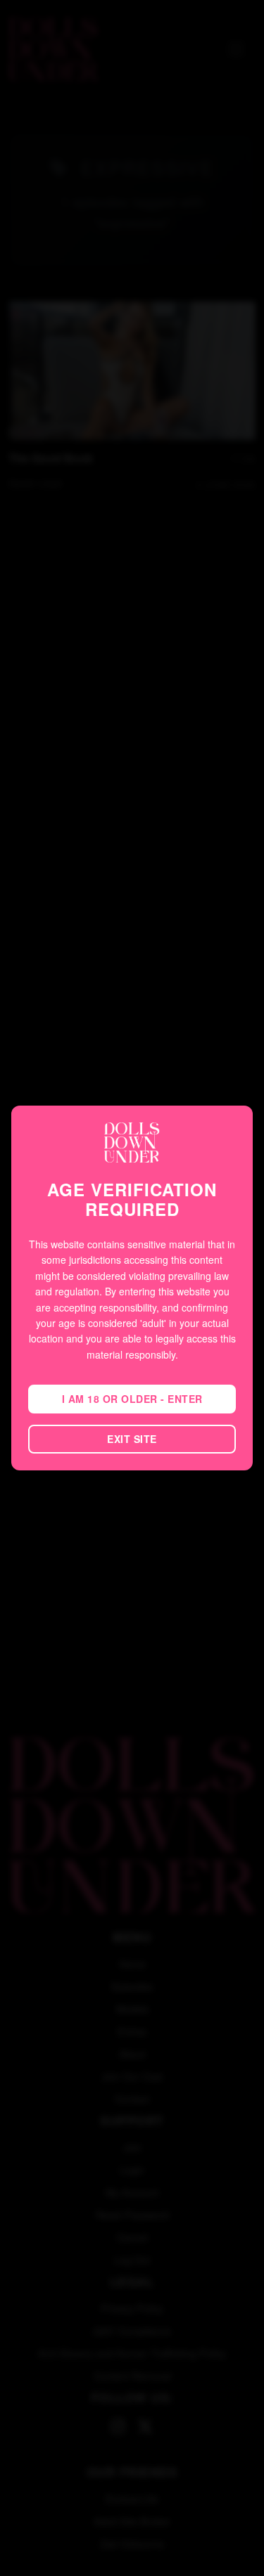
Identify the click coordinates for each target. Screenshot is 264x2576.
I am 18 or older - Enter (132, 1399)
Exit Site (132, 1439)
